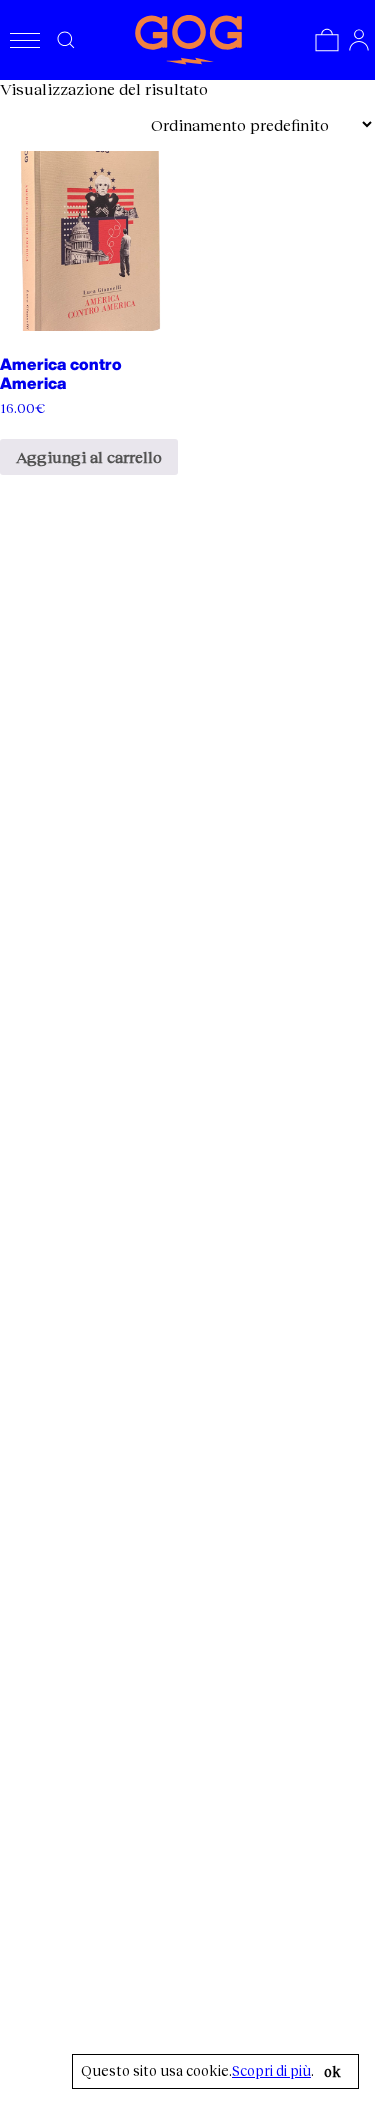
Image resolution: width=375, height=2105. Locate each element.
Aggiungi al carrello (89, 456)
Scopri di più (271, 2071)
